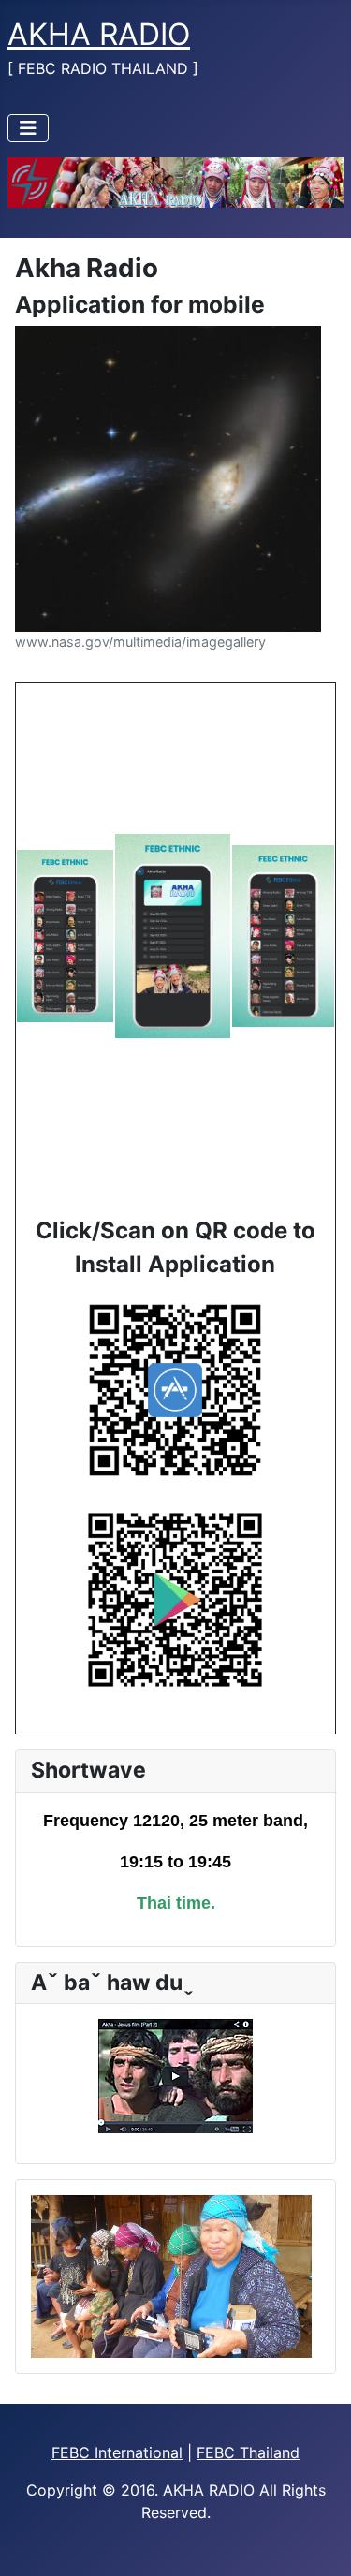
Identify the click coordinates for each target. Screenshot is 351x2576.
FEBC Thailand (248, 2452)
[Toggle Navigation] (28, 128)
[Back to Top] (318, 2541)
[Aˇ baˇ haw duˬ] (175, 2076)
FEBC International (117, 2452)
